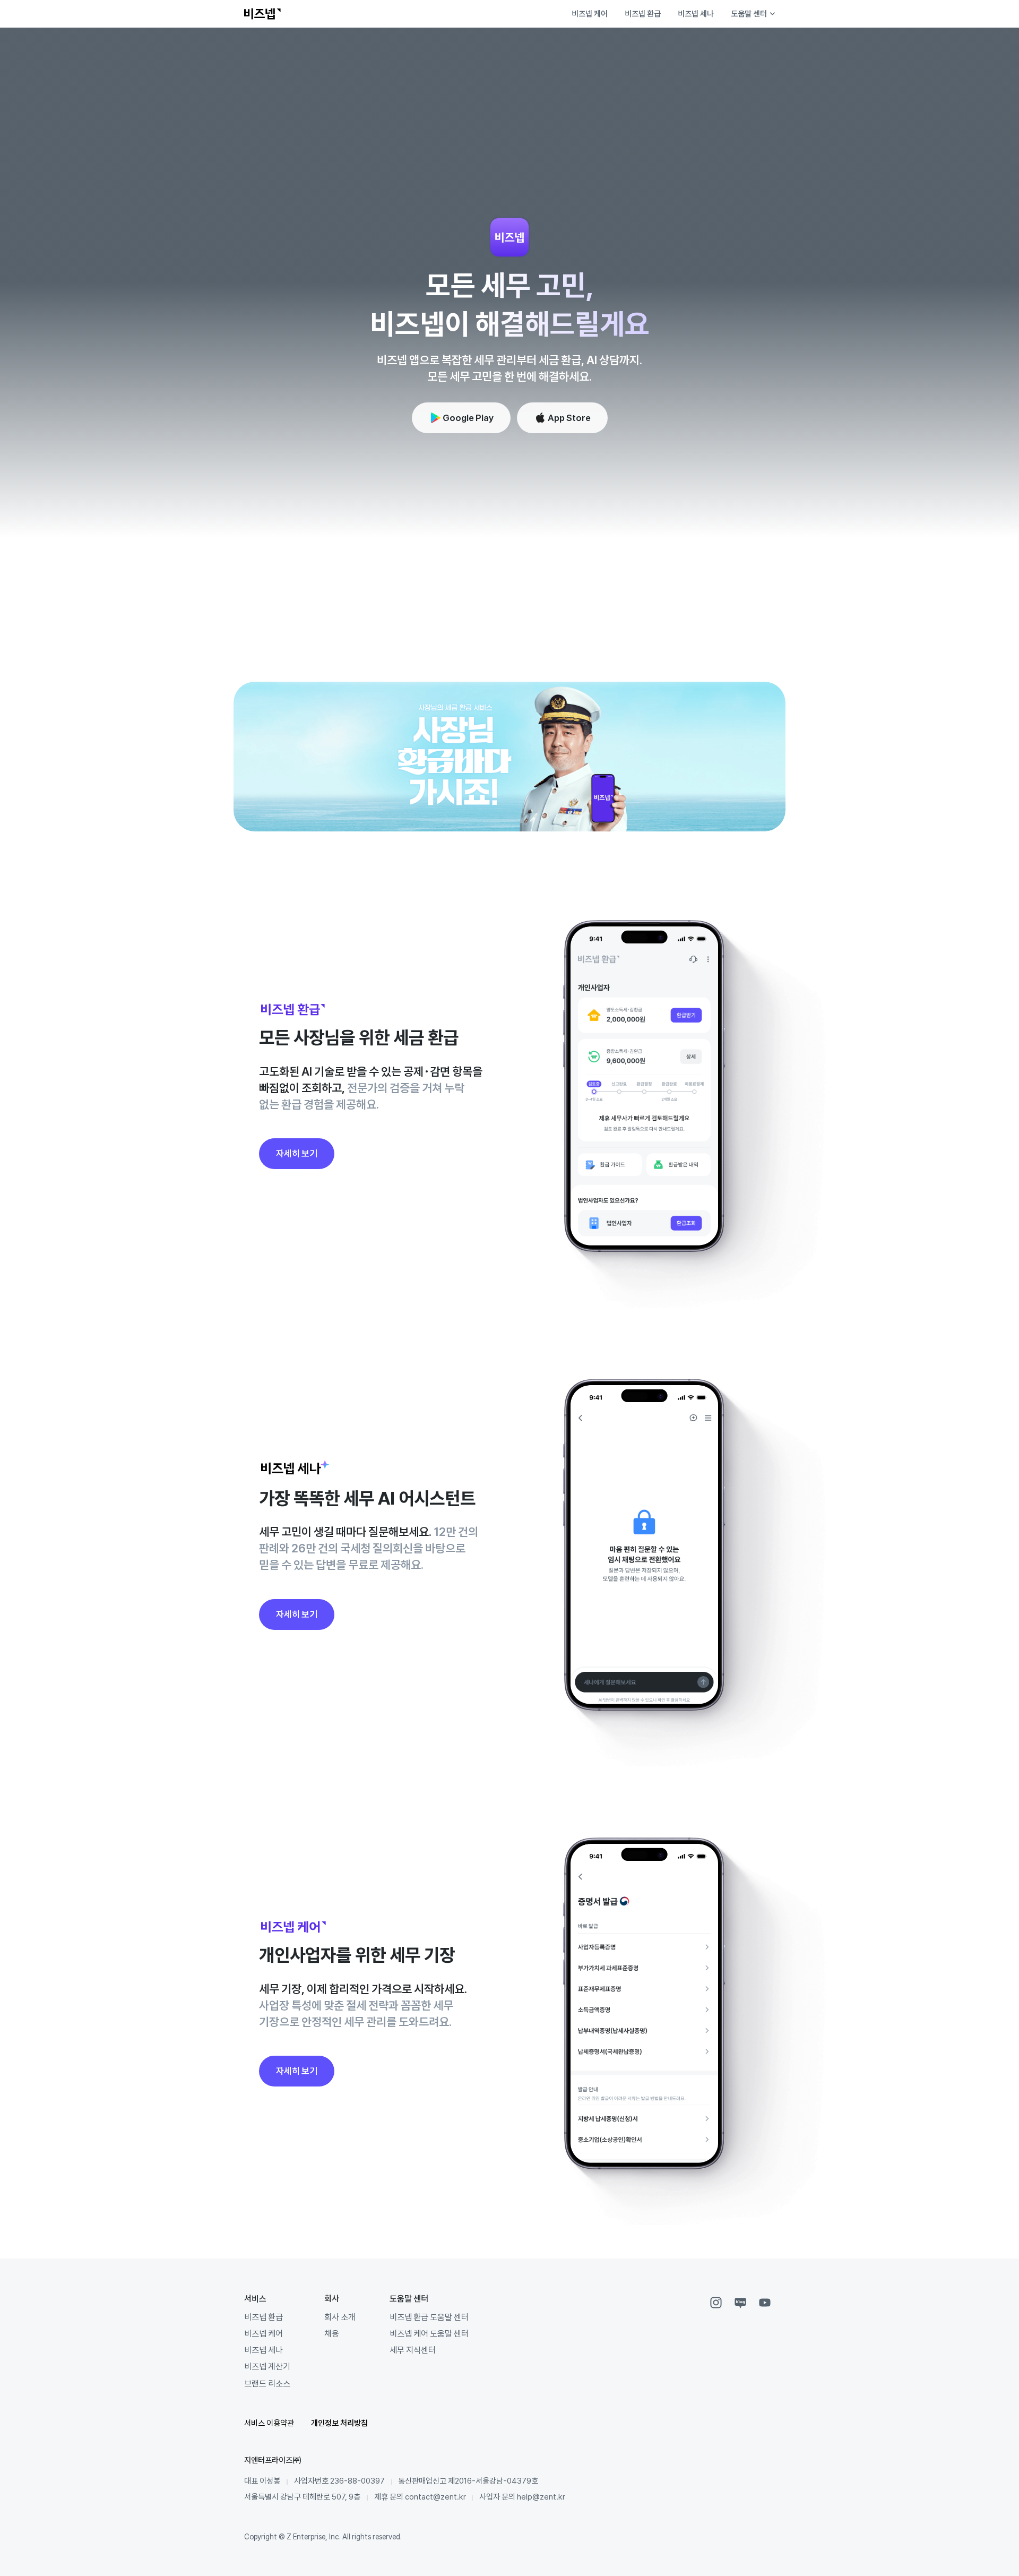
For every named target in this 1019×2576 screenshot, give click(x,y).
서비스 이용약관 (269, 2423)
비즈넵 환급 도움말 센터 (429, 2317)
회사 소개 (340, 2317)
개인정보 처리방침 (339, 2423)
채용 (332, 2333)
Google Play (468, 418)
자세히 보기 (297, 1153)
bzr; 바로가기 (723, 805)
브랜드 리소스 (267, 2383)
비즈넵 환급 (643, 14)
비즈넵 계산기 (267, 2366)
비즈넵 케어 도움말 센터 (429, 2333)
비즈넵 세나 (696, 14)
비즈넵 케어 (590, 14)
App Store (569, 418)
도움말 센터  (753, 14)
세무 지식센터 (413, 2350)
